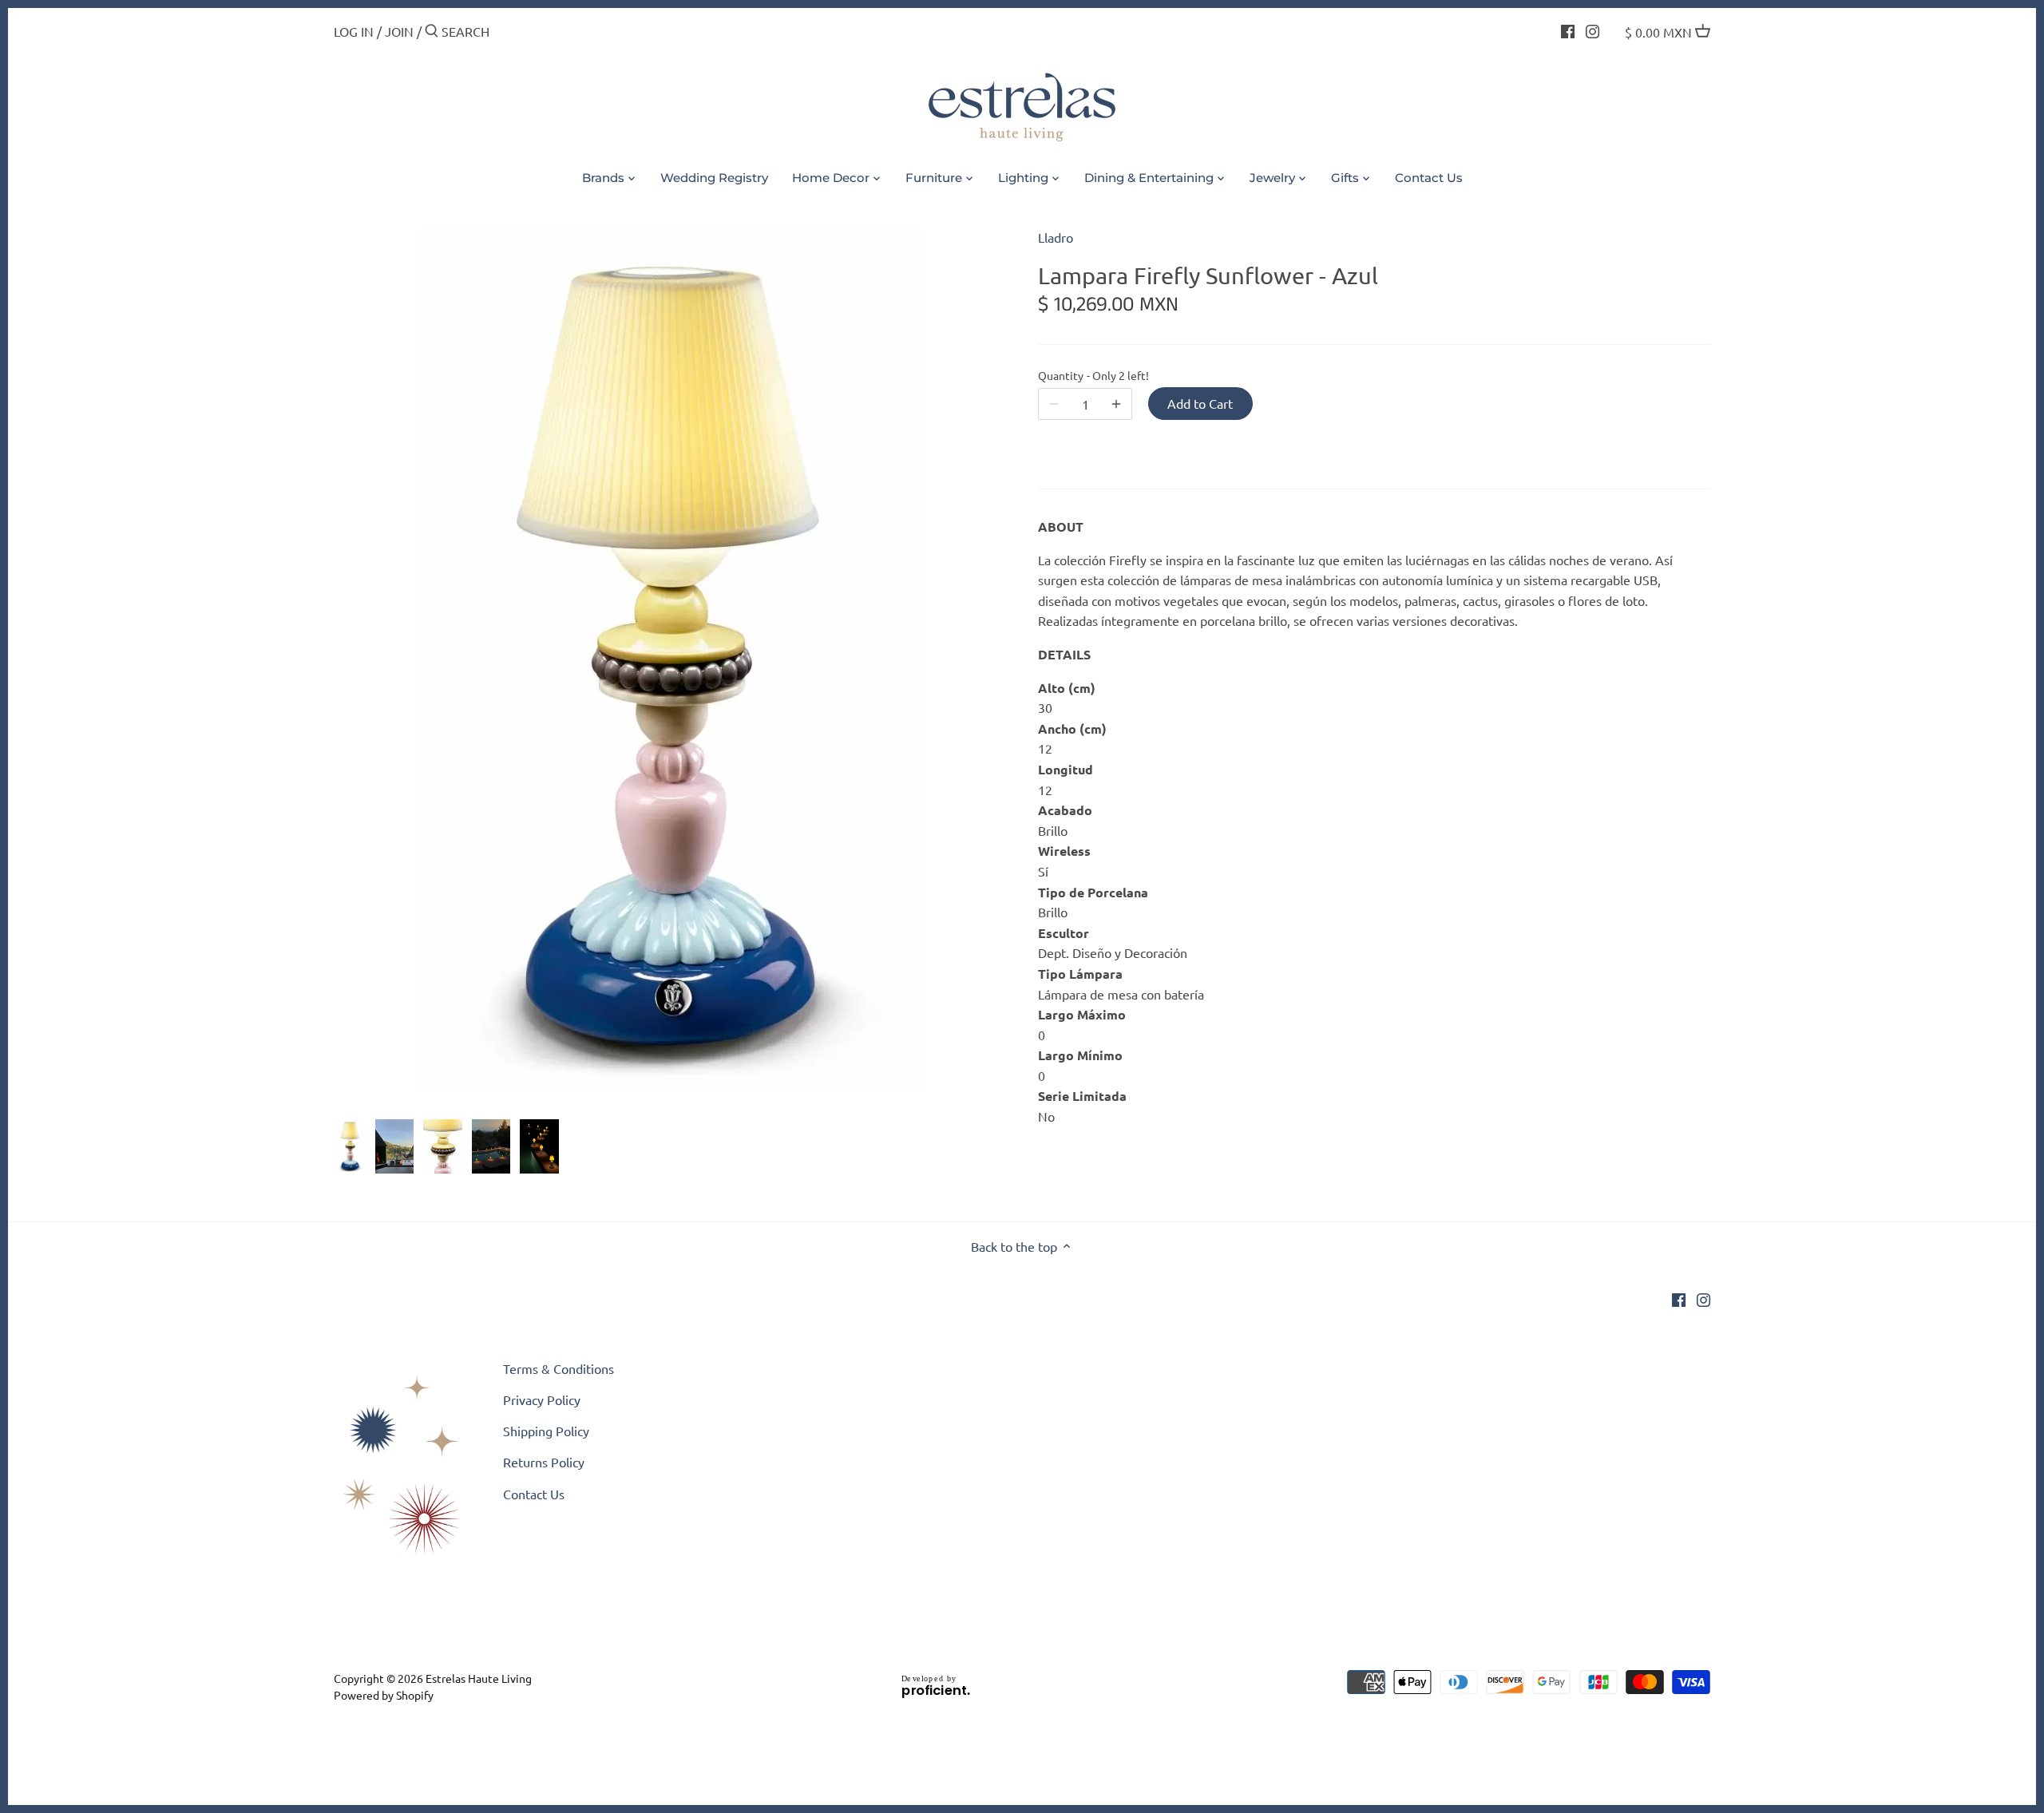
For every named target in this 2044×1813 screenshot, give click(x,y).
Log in (354, 31)
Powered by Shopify (384, 1695)
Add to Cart (1200, 403)
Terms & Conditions (559, 1368)
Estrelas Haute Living (479, 1678)
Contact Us (534, 1494)
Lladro (1056, 237)
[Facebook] (1568, 30)
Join (399, 31)
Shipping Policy (546, 1431)
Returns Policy (544, 1462)
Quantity (1085, 376)
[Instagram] (1592, 30)
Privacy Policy (542, 1399)
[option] (350, 1146)
